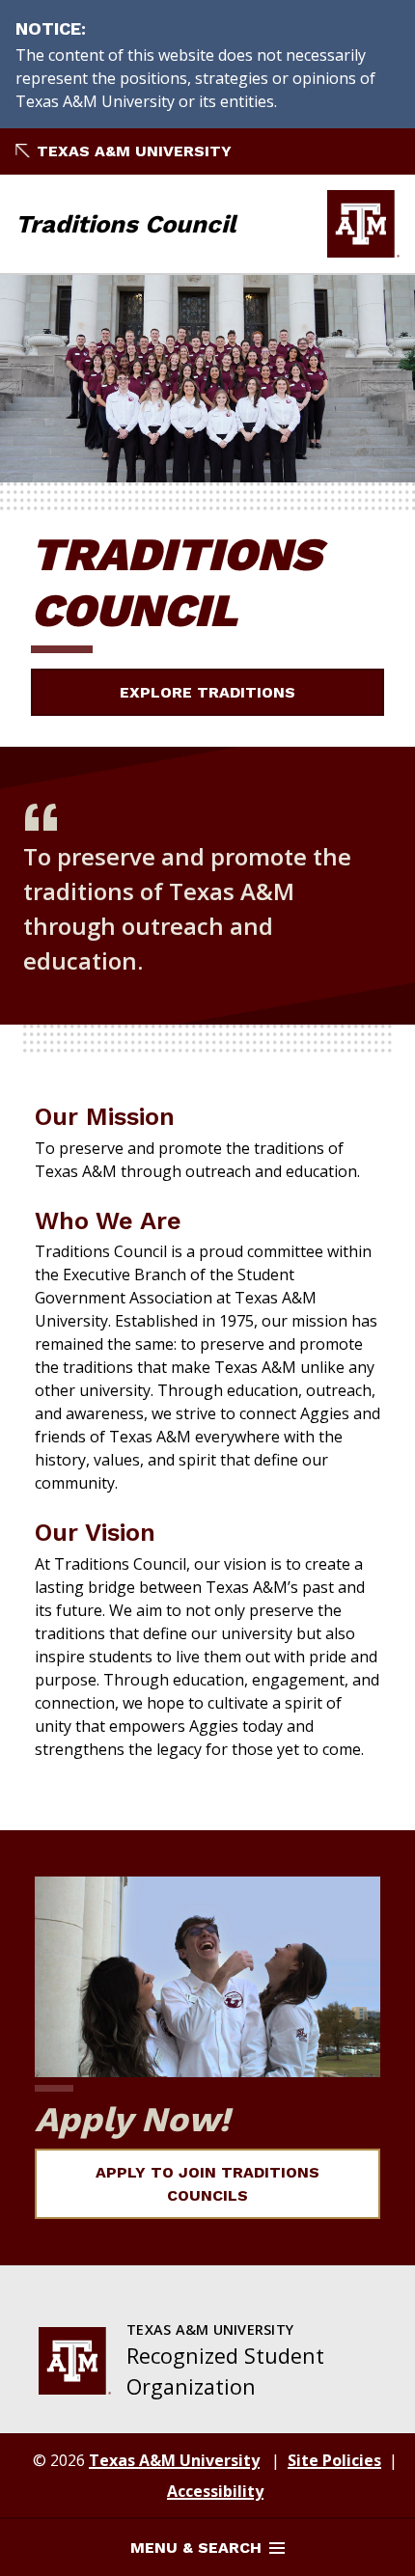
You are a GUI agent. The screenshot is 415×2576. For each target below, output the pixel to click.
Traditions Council (125, 224)
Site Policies (334, 2460)
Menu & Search (196, 2548)
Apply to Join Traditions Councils (207, 2184)
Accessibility (215, 2491)
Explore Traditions (207, 692)
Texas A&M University (134, 151)
